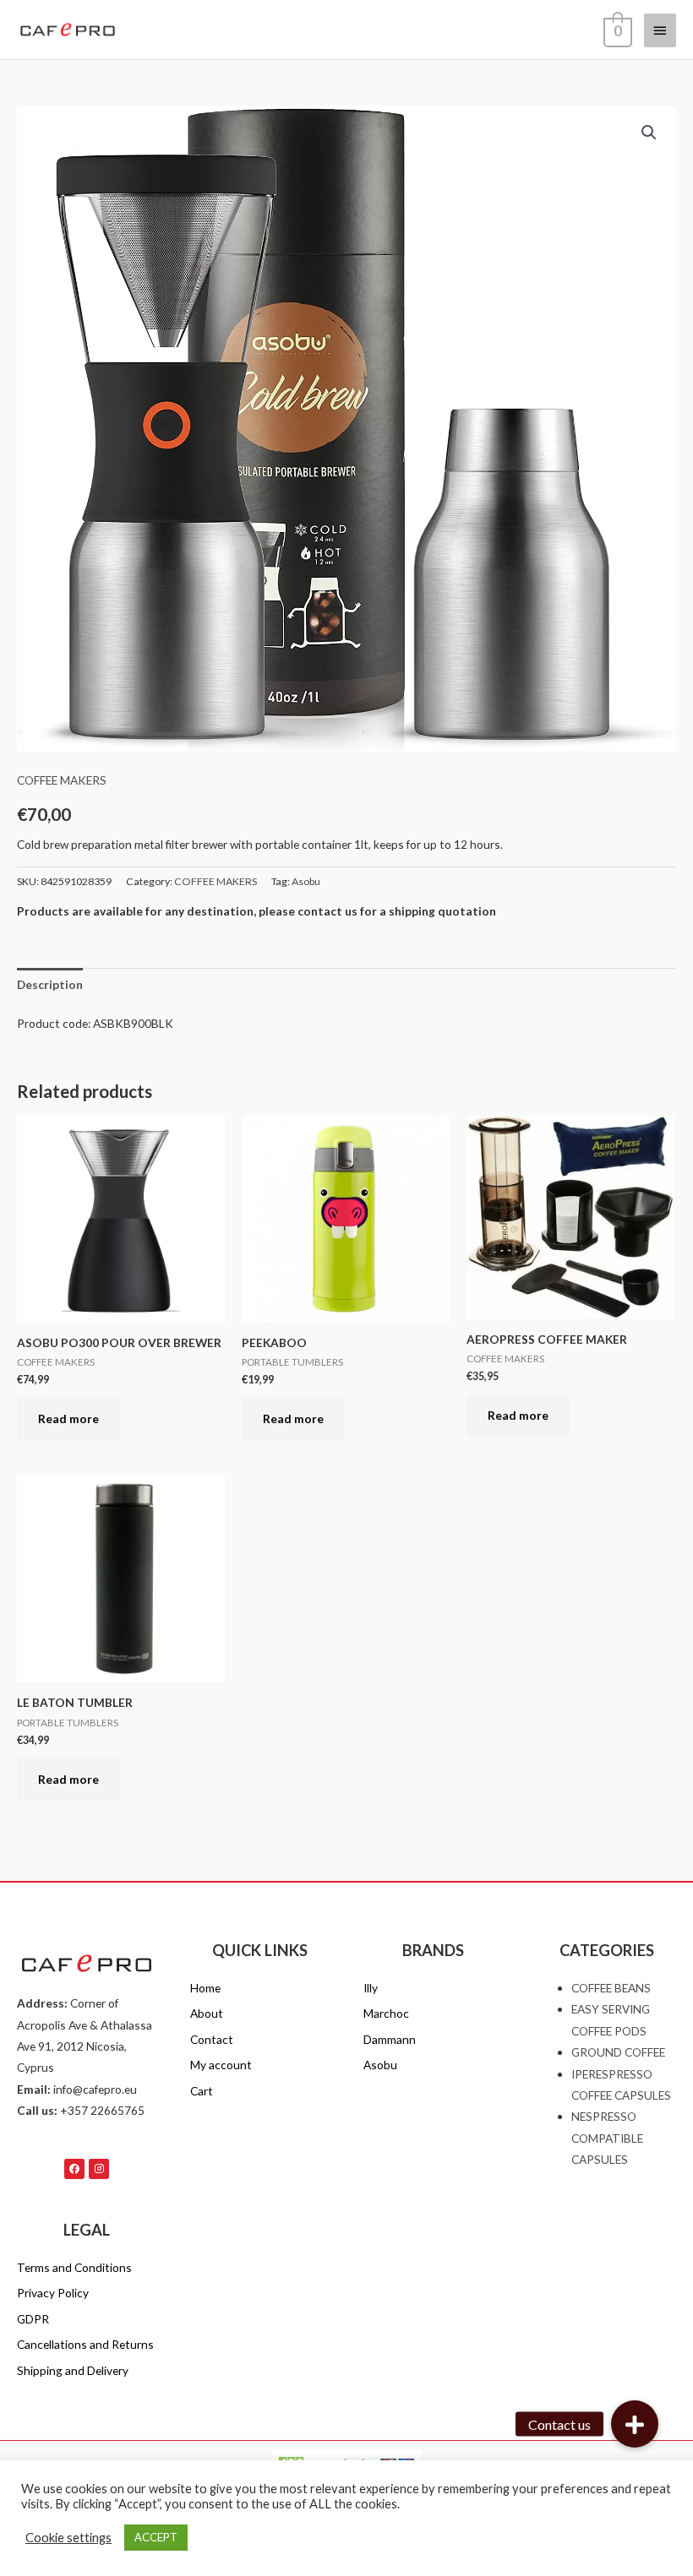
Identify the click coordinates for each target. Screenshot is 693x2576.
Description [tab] (50, 984)
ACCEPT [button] (156, 2537)
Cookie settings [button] (68, 2538)
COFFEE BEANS (611, 1988)
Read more (68, 1418)
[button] (649, 133)
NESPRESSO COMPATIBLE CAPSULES (607, 2138)
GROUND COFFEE (618, 2052)
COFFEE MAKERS (62, 780)
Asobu (306, 881)
